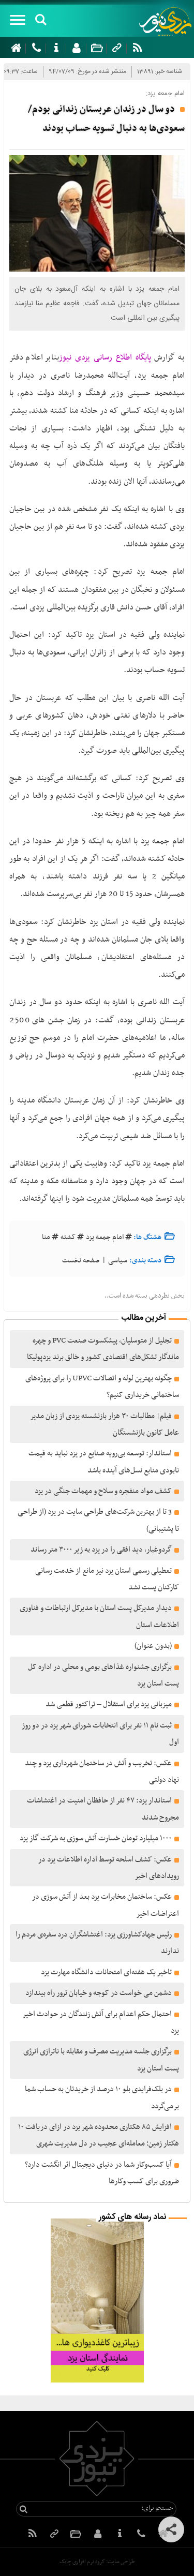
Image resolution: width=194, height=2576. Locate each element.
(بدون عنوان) (153, 1646)
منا (46, 1237)
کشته (68, 1237)
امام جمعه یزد (105, 1237)
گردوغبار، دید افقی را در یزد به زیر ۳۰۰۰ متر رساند (101, 1550)
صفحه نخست (81, 1261)
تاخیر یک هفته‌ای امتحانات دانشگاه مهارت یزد (106, 1972)
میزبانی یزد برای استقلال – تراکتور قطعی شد (109, 1704)
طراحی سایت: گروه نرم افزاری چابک (97, 2562)
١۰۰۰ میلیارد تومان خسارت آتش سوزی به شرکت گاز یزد (96, 1838)
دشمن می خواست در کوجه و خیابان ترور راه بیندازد (99, 1993)
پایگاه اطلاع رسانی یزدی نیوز (105, 358)
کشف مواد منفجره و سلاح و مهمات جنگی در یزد (103, 1491)
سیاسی (118, 1261)
